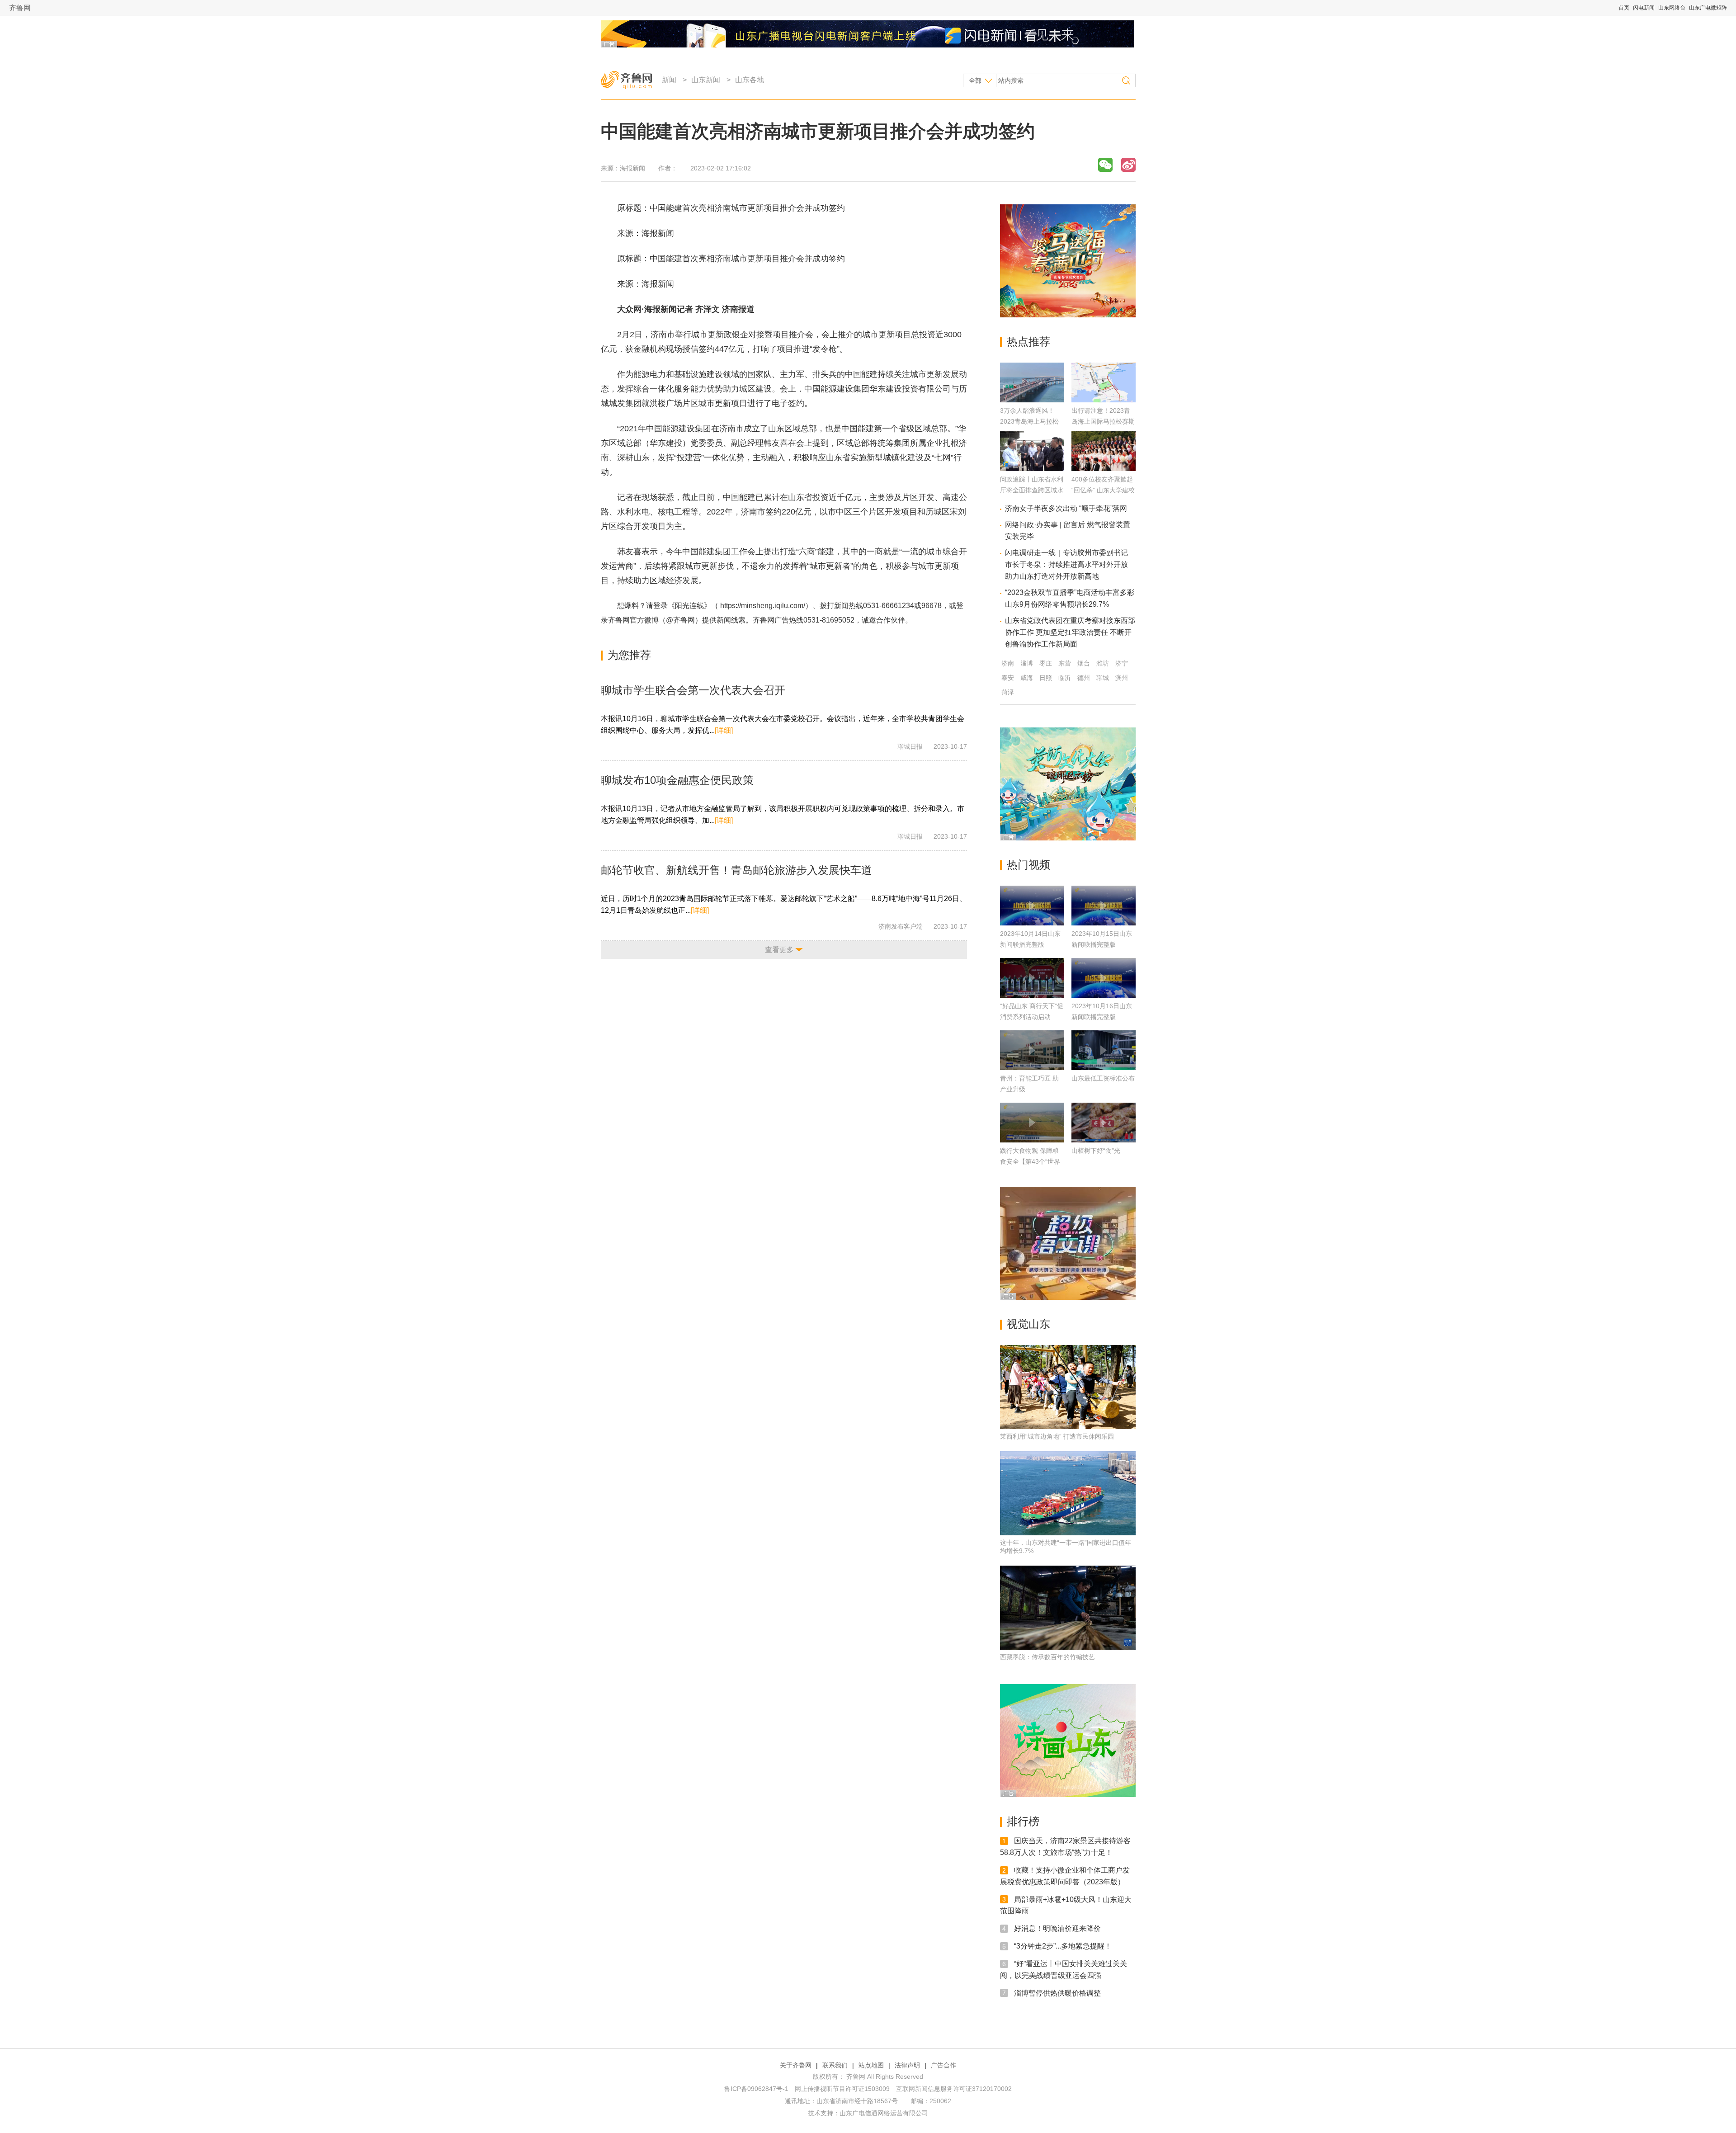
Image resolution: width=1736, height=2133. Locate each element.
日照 (1046, 678)
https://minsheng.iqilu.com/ (763, 606)
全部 (975, 80)
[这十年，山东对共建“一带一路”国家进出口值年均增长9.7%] (1068, 1493)
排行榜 (1023, 1821)
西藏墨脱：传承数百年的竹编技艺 (1047, 1657)
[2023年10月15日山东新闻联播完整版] (1104, 906)
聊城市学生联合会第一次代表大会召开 (693, 690)
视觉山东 (1028, 1324)
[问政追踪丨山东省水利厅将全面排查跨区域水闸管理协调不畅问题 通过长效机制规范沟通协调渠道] (1032, 469)
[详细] (724, 730)
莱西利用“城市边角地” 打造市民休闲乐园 (1057, 1436)
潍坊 (1103, 663)
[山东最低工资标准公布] (1104, 1050)
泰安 (1008, 678)
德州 (1084, 678)
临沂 (1065, 678)
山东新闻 (706, 80)
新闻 (669, 80)
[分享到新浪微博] (1128, 165)
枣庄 (1046, 663)
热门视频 (1028, 865)
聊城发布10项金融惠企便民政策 (677, 780)
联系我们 (835, 2065)
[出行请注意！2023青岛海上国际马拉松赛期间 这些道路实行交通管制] (1104, 400)
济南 (1008, 663)
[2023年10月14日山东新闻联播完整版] (1032, 906)
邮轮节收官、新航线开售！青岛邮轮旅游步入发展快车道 (736, 870)
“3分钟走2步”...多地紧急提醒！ (1063, 1946)
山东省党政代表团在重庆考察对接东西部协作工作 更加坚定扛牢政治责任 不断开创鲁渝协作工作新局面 (1070, 632)
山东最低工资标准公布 (1103, 1078)
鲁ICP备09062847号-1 (756, 2089)
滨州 (1122, 678)
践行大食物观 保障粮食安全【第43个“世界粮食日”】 (1030, 1161)
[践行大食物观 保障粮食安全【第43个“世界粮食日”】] (1032, 1123)
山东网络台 (1672, 8)
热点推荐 (1028, 342)
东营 (1065, 663)
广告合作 (943, 2065)
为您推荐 (629, 655)
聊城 (1103, 678)
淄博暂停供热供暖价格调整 (1057, 1993)
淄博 (1027, 663)
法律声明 (907, 2065)
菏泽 (1008, 692)
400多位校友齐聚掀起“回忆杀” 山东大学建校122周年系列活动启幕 (1103, 490)
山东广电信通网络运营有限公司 (884, 2113)
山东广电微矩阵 (1708, 8)
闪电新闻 (1644, 8)
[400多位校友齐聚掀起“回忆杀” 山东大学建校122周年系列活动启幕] (1104, 469)
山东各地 (750, 80)
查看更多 (779, 950)
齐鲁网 (20, 8)
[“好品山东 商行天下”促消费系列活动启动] (1032, 978)
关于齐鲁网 (796, 2065)
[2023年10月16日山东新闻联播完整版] (1104, 978)
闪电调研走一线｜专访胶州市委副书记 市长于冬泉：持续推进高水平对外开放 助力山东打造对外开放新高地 (1066, 564)
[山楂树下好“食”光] (1104, 1123)
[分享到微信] (1105, 165)
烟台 (1084, 663)
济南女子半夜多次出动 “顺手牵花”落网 (1066, 508)
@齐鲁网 (680, 620)
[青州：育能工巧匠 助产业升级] (1032, 1050)
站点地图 (871, 2065)
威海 (1027, 678)
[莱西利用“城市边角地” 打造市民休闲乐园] (1068, 1387)
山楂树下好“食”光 (1096, 1151)
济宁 (1122, 663)
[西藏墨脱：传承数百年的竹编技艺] (1068, 1608)
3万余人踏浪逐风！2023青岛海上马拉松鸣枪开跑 (1029, 421)
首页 (1624, 8)
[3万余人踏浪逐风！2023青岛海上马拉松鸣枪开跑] (1032, 400)
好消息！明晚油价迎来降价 (1057, 1928)
